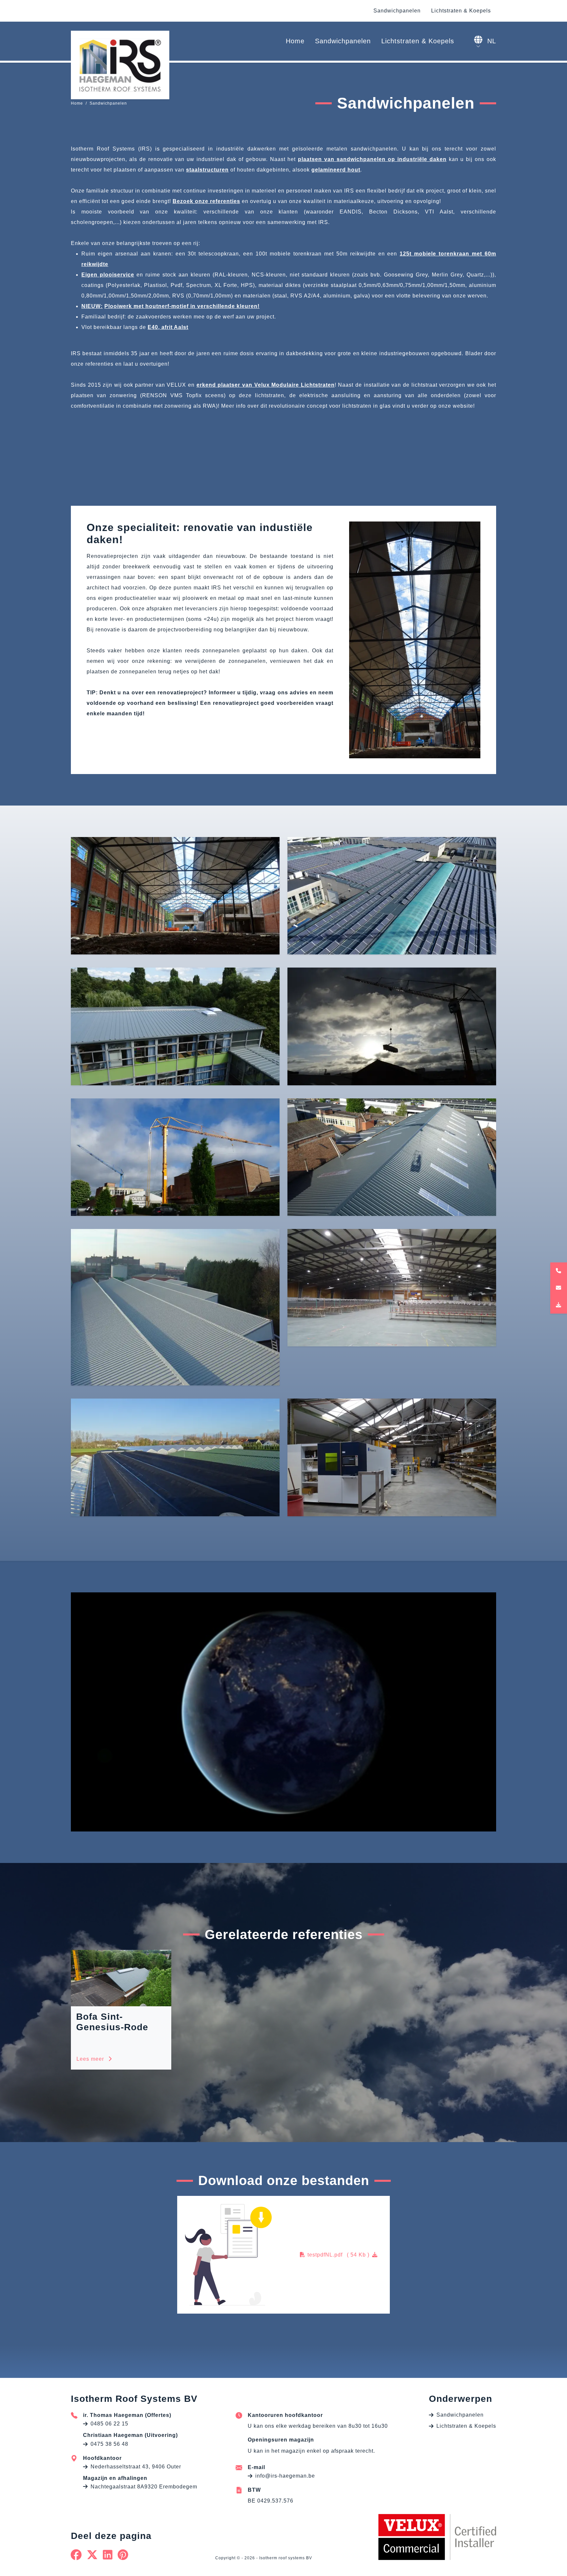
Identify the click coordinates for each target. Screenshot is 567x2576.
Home (295, 41)
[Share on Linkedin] (108, 2555)
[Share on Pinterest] (123, 2555)
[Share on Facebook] (76, 2555)
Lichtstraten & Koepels (461, 11)
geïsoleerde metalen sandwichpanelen (345, 149)
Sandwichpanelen (397, 11)
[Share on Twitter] (92, 2555)
